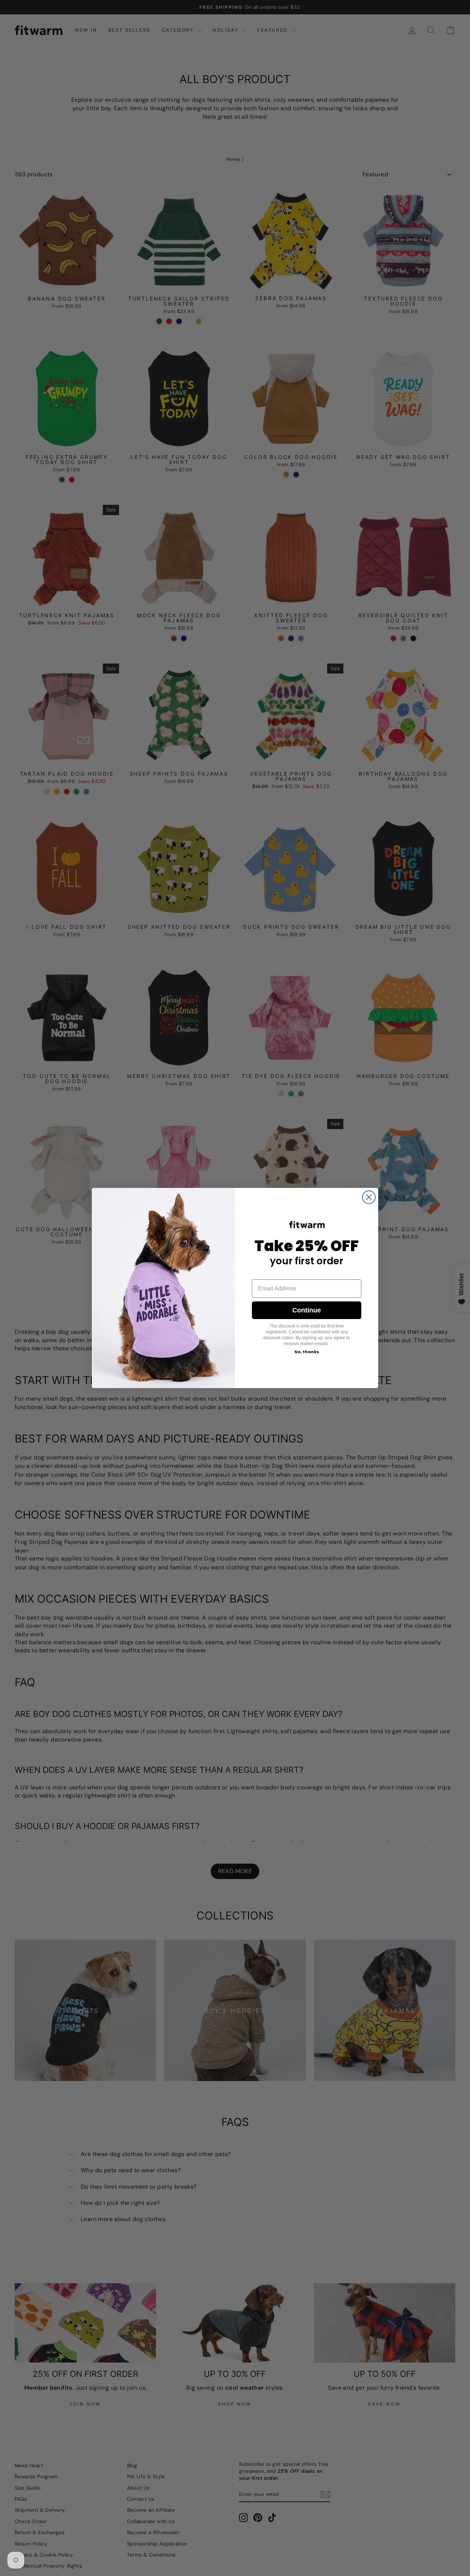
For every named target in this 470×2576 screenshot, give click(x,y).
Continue (307, 1310)
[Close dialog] (369, 1197)
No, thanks (307, 1352)
